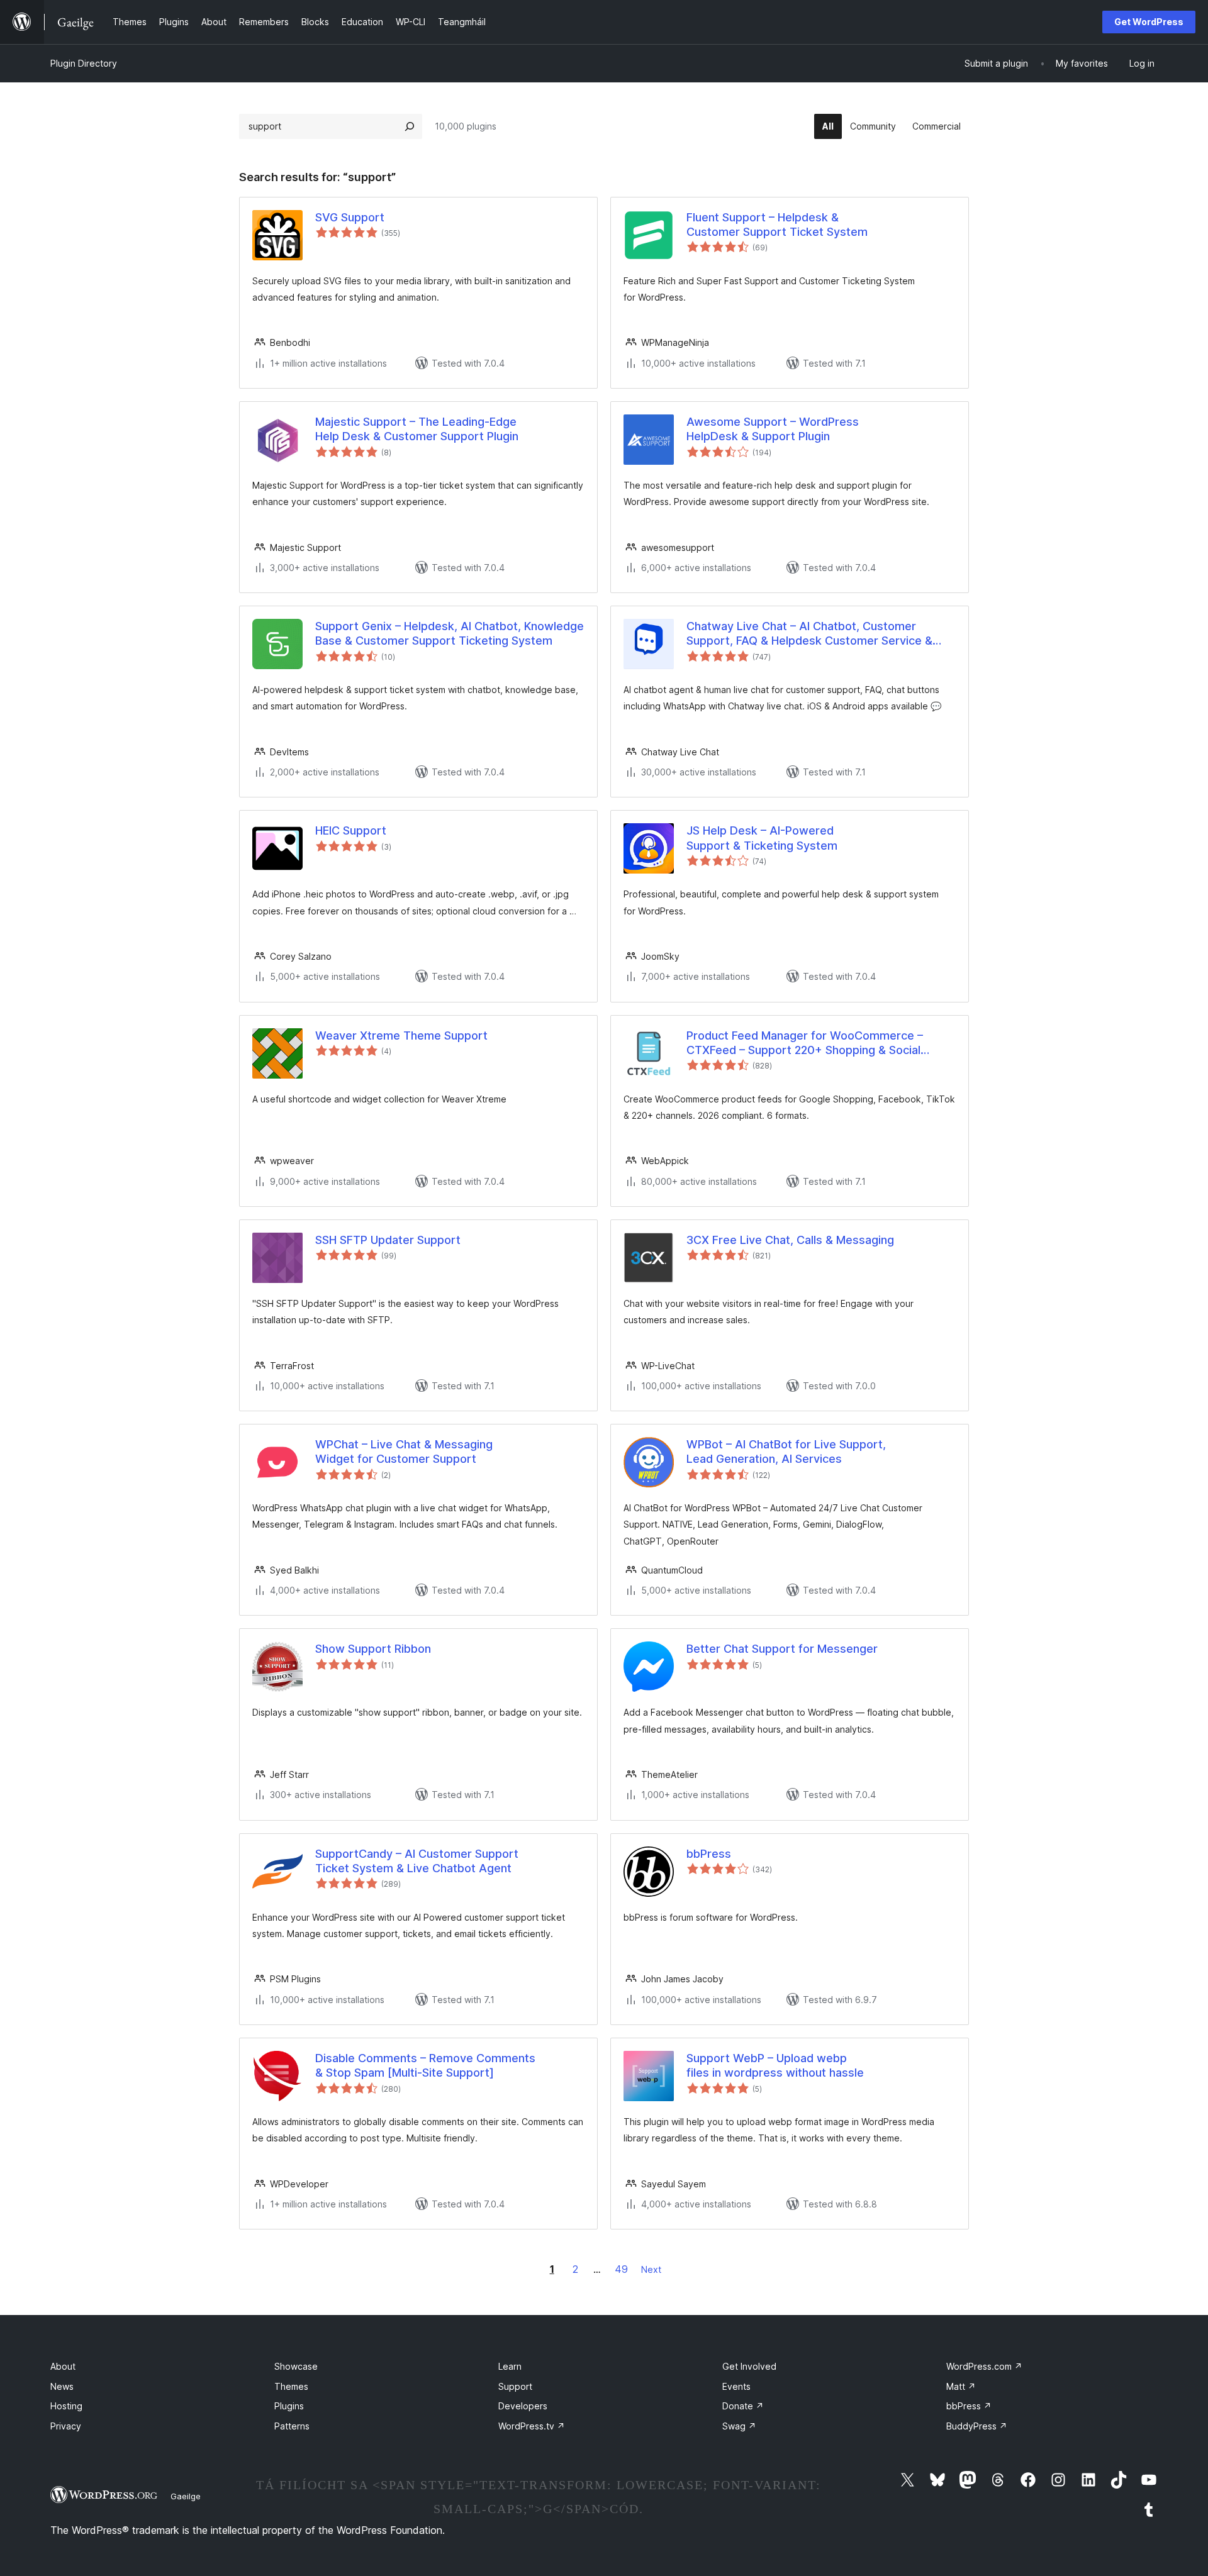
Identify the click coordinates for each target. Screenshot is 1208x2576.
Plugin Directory (84, 63)
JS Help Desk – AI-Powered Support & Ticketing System (762, 838)
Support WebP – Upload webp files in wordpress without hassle (775, 2065)
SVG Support (350, 217)
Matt (961, 2386)
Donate (743, 2406)
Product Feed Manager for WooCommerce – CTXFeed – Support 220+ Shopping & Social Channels (805, 1043)
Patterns (292, 2426)
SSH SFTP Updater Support (388, 1240)
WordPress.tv (532, 2426)
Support (515, 2386)
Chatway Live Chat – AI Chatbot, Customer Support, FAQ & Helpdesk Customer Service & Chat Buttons (809, 634)
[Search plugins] (410, 126)
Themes (291, 2386)
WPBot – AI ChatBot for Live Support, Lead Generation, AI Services (786, 1452)
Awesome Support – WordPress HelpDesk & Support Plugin (773, 429)
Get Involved (749, 2366)
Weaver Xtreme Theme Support (401, 1035)
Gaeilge (186, 2496)
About (63, 2366)
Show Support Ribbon (373, 1649)
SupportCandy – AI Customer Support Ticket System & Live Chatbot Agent (417, 1861)
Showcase (296, 2366)
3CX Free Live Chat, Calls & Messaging (790, 1240)
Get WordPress (1149, 22)
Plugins (289, 2406)
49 (621, 2269)
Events (736, 2386)
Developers (523, 2406)
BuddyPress (977, 2426)
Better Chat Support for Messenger (782, 1649)
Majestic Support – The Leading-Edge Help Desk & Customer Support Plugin (417, 429)
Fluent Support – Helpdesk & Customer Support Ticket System (777, 225)
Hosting (66, 2406)
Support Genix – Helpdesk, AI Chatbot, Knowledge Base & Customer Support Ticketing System (450, 633)
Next (651, 2269)
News (62, 2386)
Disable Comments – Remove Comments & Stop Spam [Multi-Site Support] (425, 2065)
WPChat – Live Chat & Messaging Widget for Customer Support (404, 1452)
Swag (739, 2426)
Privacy (66, 2426)
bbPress (709, 1854)
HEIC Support (351, 830)
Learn (510, 2366)
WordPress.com (984, 2366)
